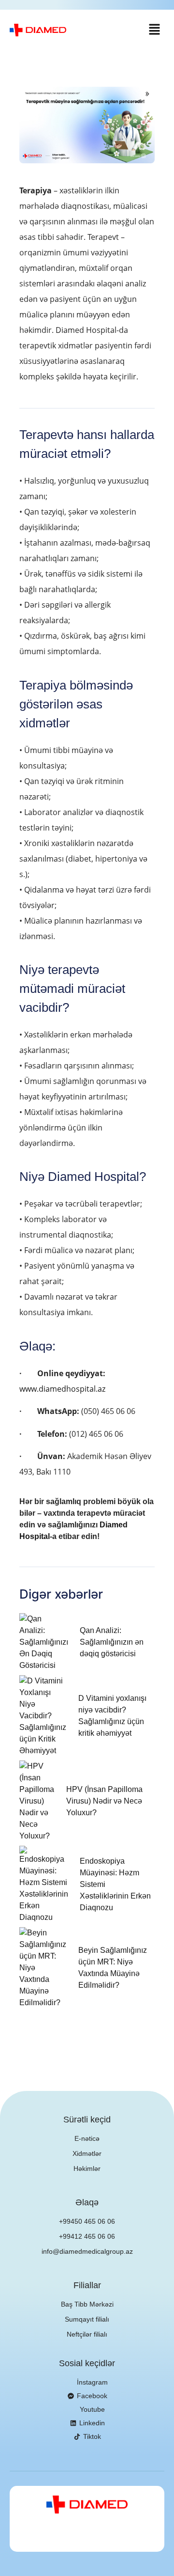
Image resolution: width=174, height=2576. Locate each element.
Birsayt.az (123, 2537)
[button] (155, 30)
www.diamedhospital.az (62, 1389)
